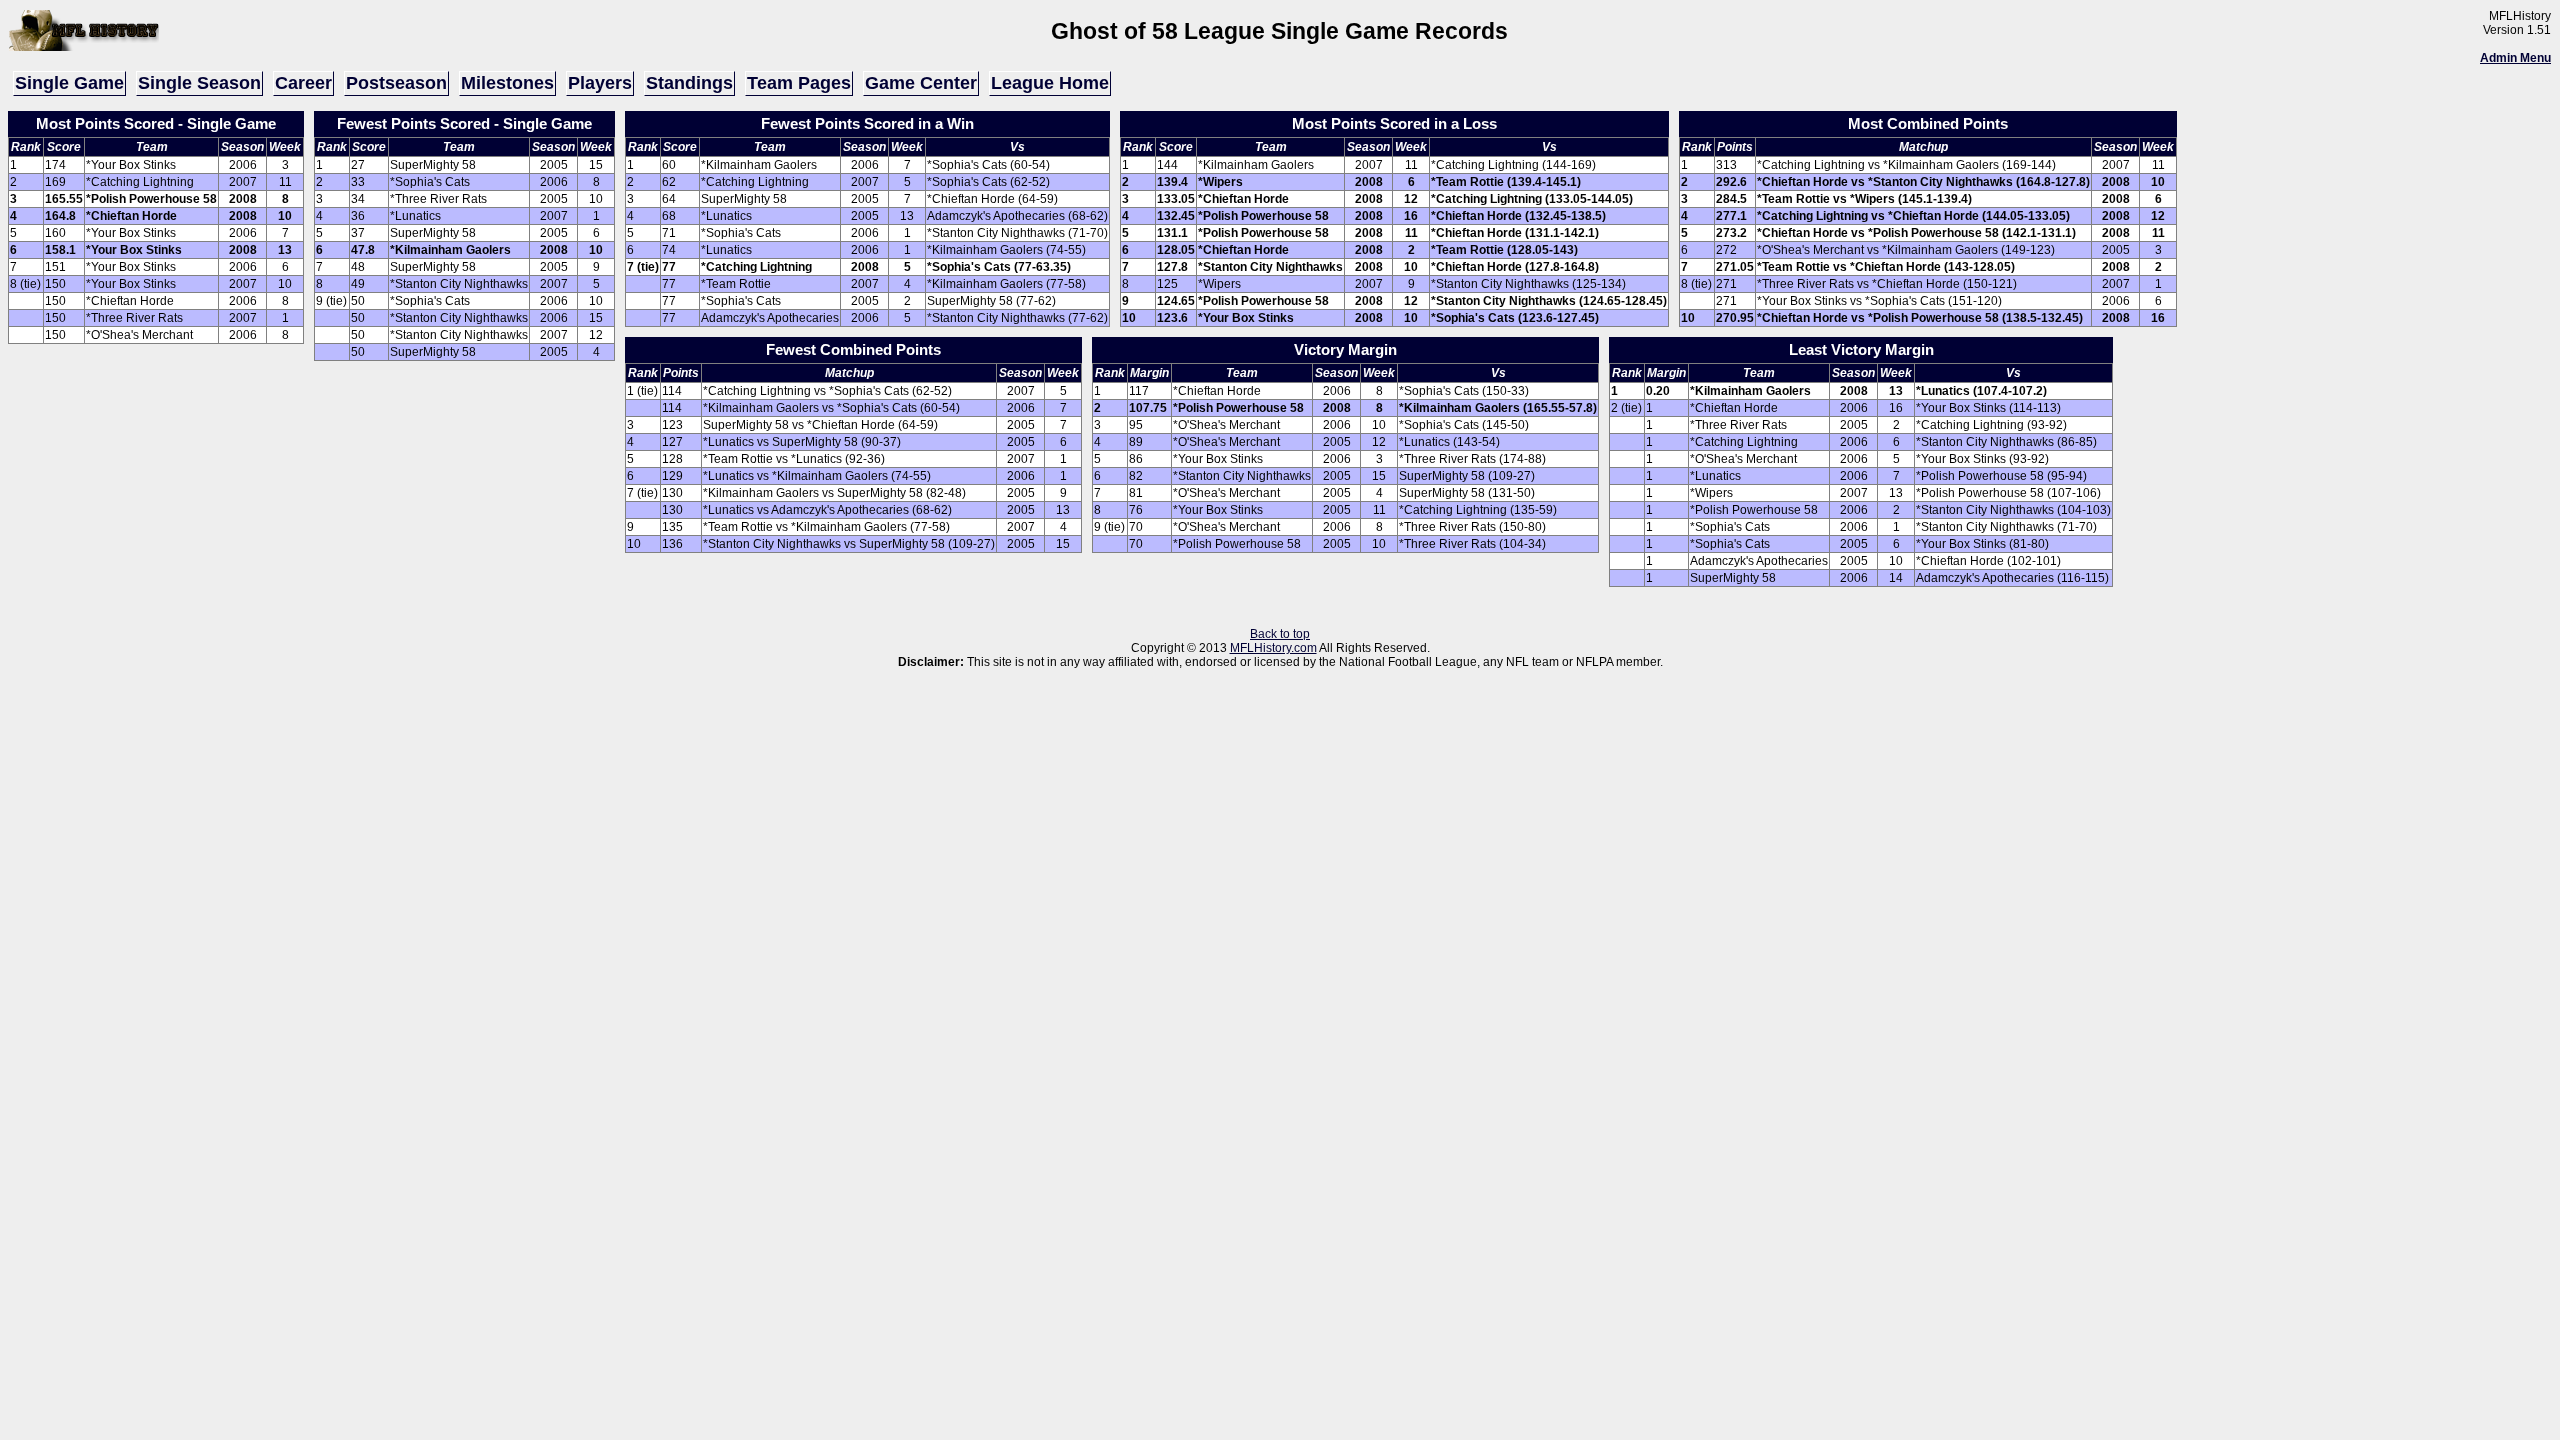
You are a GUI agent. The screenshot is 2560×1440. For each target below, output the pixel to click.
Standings (689, 83)
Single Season (199, 83)
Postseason (396, 83)
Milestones (507, 83)
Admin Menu (2515, 58)
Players (600, 83)
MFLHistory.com (1273, 648)
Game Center (921, 83)
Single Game (69, 83)
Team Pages (799, 83)
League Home (1050, 83)
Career (303, 83)
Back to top (1280, 634)
